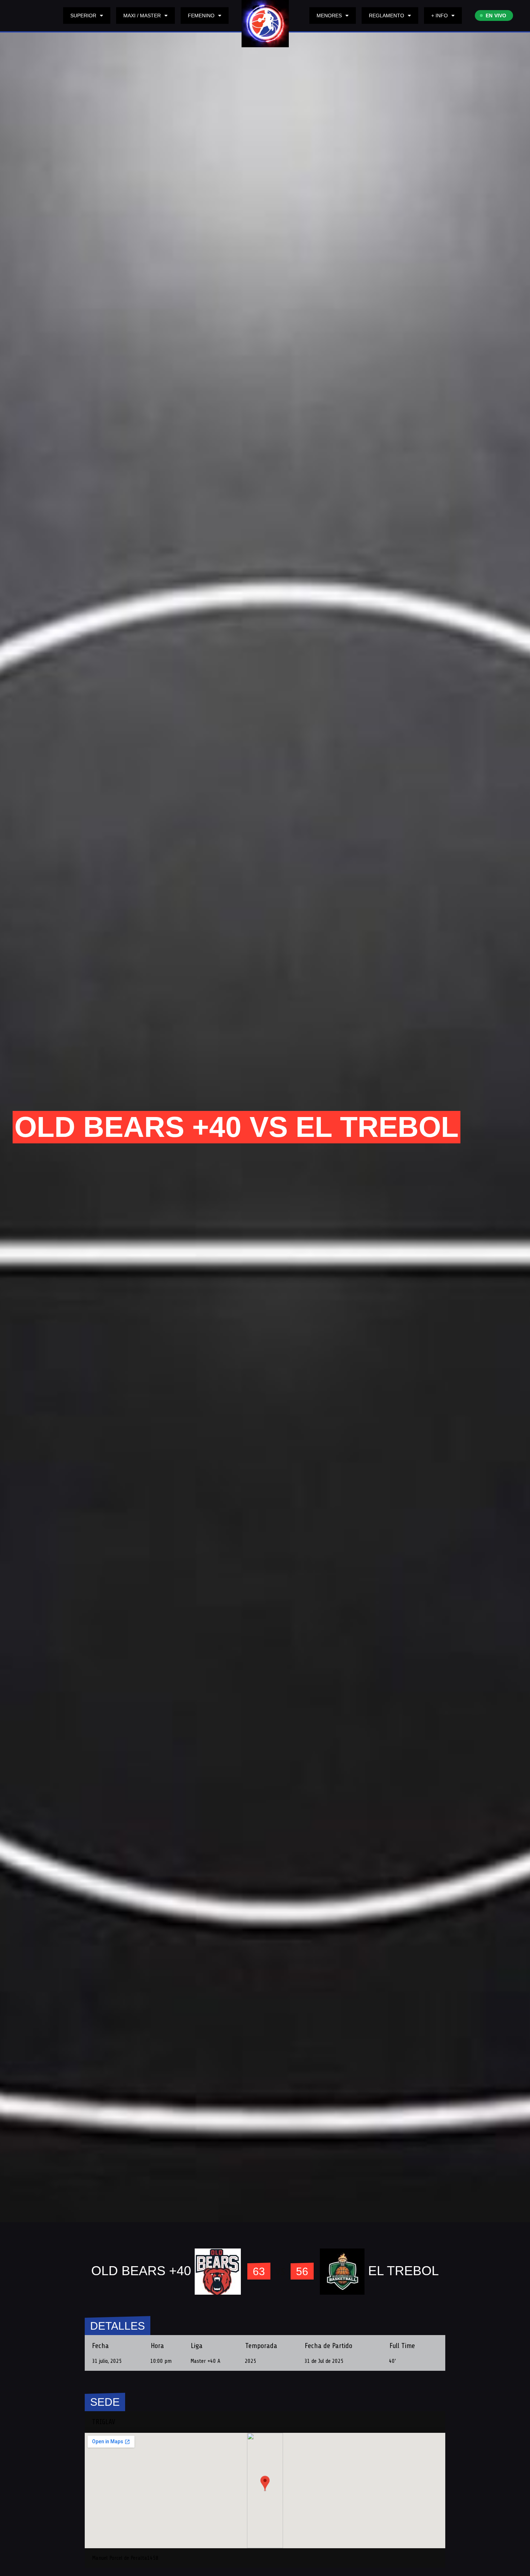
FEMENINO (201, 16)
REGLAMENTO (387, 16)
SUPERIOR (83, 16)
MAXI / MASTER (142, 16)
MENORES (329, 16)
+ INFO (440, 16)
